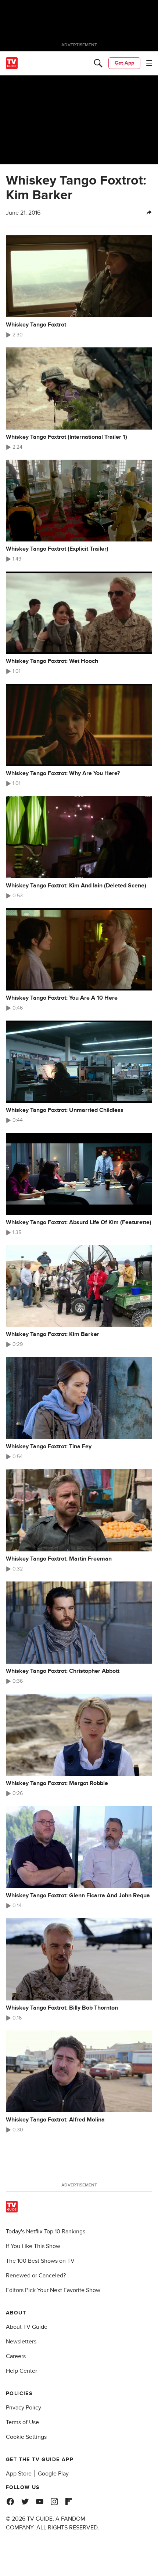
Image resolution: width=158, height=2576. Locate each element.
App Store (19, 2474)
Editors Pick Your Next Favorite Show (53, 2290)
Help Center (21, 2371)
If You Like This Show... (35, 2246)
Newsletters (21, 2342)
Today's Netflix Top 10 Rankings (46, 2232)
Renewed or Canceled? (36, 2276)
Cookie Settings (26, 2437)
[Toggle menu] (149, 63)
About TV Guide (27, 2327)
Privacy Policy (24, 2408)
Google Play (53, 2474)
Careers (16, 2356)
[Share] (149, 213)
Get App (124, 63)
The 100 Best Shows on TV (40, 2261)
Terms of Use (22, 2422)
